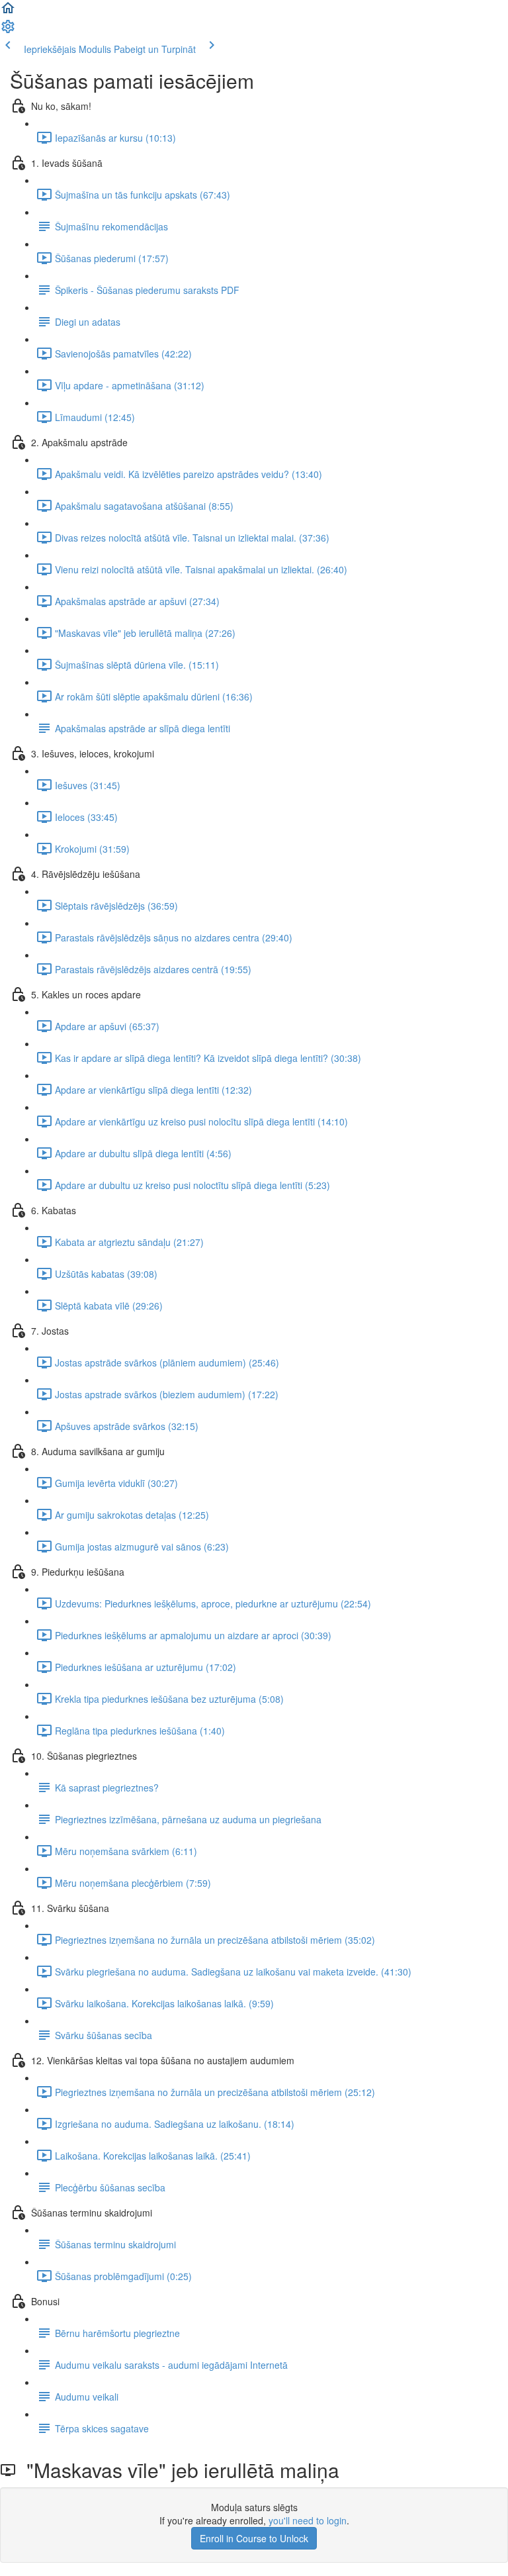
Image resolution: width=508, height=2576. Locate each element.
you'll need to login (308, 2520)
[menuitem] (8, 30)
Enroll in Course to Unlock (254, 2538)
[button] (8, 12)
